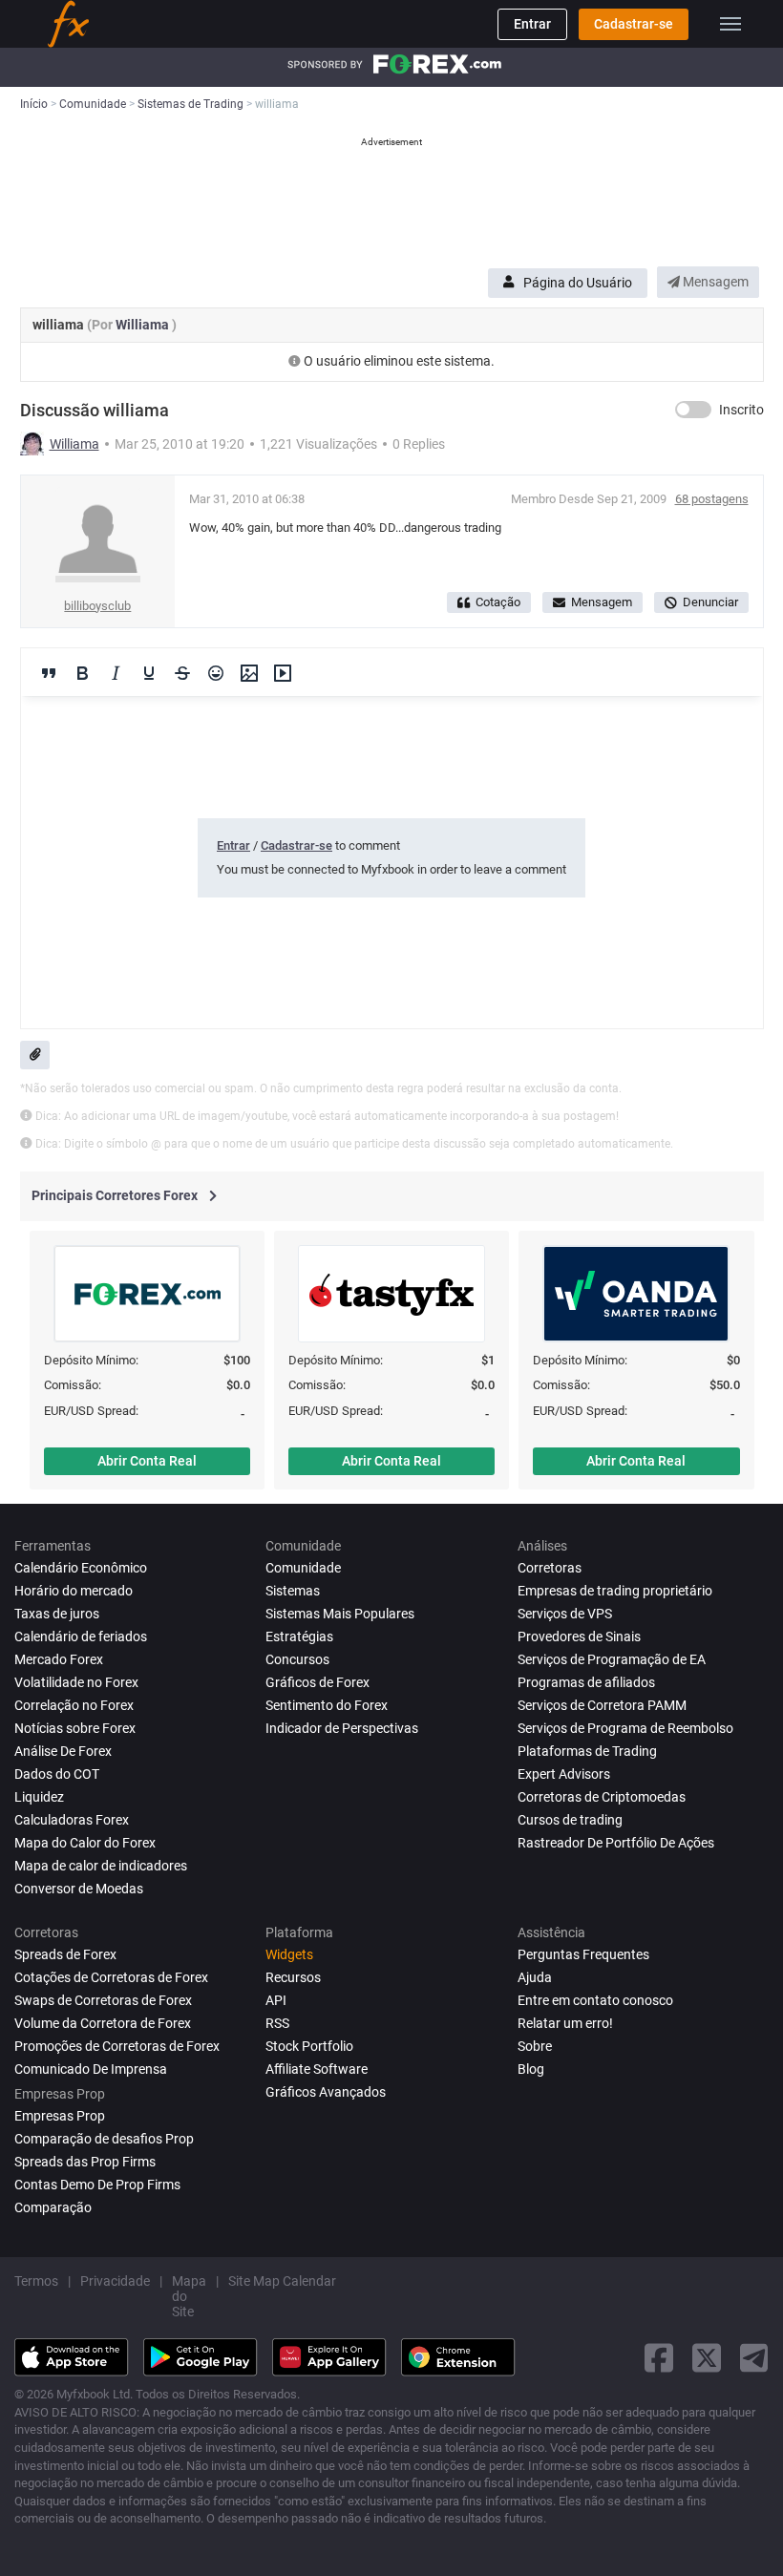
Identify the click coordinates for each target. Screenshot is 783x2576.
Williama (144, 325)
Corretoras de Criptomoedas (602, 1797)
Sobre (535, 2046)
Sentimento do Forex (327, 1705)
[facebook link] (659, 2358)
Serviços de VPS (565, 1614)
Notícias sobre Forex (75, 1728)
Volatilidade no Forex (76, 1682)
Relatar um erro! (565, 2023)
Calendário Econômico (81, 1568)
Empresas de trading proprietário (615, 1591)
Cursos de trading (570, 1820)
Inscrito (741, 410)
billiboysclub (97, 606)
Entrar (532, 24)
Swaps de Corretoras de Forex (103, 2000)
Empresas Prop (60, 2116)
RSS (277, 2023)
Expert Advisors (564, 1774)
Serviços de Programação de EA (612, 1659)
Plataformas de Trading (587, 1751)
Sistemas (293, 1591)
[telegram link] (754, 2358)
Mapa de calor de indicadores (101, 1866)
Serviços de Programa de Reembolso (625, 1728)
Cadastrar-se (634, 24)
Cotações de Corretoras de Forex (111, 1977)
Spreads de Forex (65, 1954)
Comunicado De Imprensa (91, 2069)
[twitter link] (707, 2358)
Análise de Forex (63, 1751)
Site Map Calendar (282, 2281)
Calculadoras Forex (72, 1820)
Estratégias (299, 1636)
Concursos (297, 1659)
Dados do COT (57, 1774)
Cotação (498, 602)
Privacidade (115, 2281)
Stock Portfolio (309, 2046)
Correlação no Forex (74, 1705)
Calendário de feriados (81, 1636)
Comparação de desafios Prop (104, 2139)
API (276, 2000)
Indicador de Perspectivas (342, 1728)
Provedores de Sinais (579, 1636)
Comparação (53, 2207)
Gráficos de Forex (317, 1682)
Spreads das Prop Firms (85, 2162)
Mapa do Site (189, 2296)
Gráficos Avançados (326, 2092)
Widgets (289, 1954)
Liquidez (39, 1797)
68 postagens (712, 499)
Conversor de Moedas (79, 1889)
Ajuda (535, 1977)
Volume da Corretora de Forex (103, 2023)
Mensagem (714, 282)
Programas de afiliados (586, 1682)
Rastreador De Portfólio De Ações (616, 1843)
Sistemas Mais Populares (340, 1614)
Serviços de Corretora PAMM (602, 1705)
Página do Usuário (578, 283)
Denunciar (710, 602)
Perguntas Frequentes (583, 1954)
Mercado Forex (59, 1659)
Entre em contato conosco (595, 2000)
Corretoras (550, 1568)
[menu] (730, 24)
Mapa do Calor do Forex (85, 1843)
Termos (36, 2281)
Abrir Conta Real (147, 1461)
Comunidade (303, 1568)
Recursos (293, 1977)
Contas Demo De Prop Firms (97, 2185)
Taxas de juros (57, 1614)
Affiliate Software (317, 2069)
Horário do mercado (74, 1591)
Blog (531, 2069)
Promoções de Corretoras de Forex (117, 2046)
